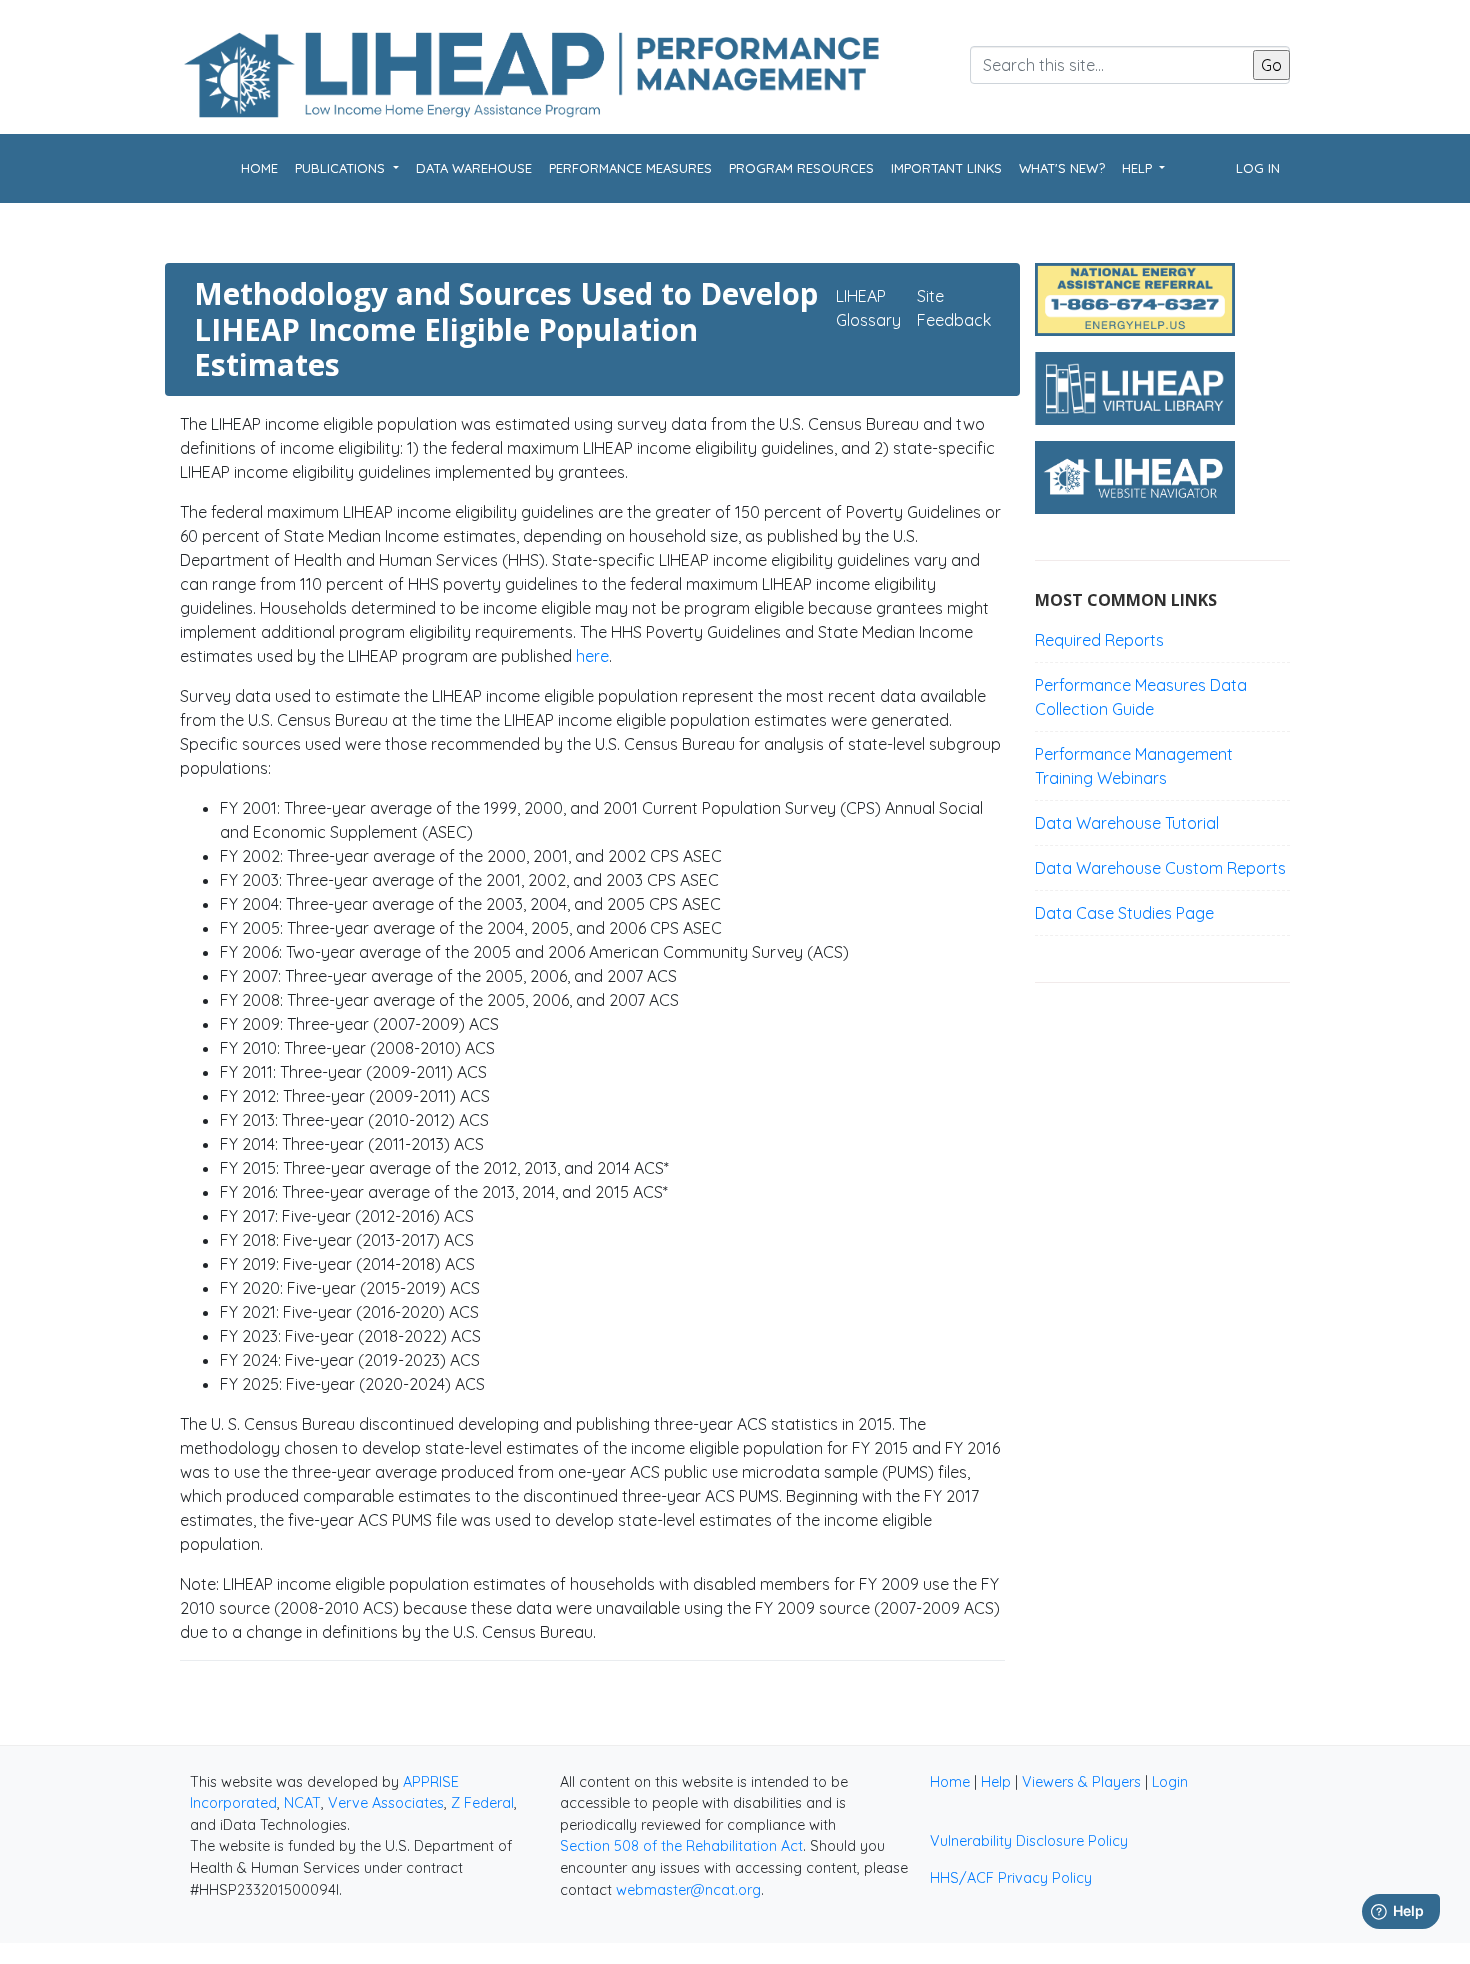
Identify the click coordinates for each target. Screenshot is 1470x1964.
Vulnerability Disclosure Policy (1029, 1841)
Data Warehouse (474, 168)
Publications (342, 168)
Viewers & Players (1081, 1782)
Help (996, 1782)
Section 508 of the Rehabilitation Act (681, 1846)
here (592, 656)
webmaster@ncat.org (688, 1890)
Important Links (946, 168)
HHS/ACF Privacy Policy (1011, 1878)
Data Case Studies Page (1124, 913)
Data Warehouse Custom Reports (1160, 868)
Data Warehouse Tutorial (1127, 823)
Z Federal (482, 1803)
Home (259, 168)
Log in (1258, 168)
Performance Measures (630, 168)
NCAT (302, 1803)
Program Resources (801, 168)
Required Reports (1099, 640)
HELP (1139, 168)
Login (1170, 1782)
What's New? (1062, 168)
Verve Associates (386, 1803)
